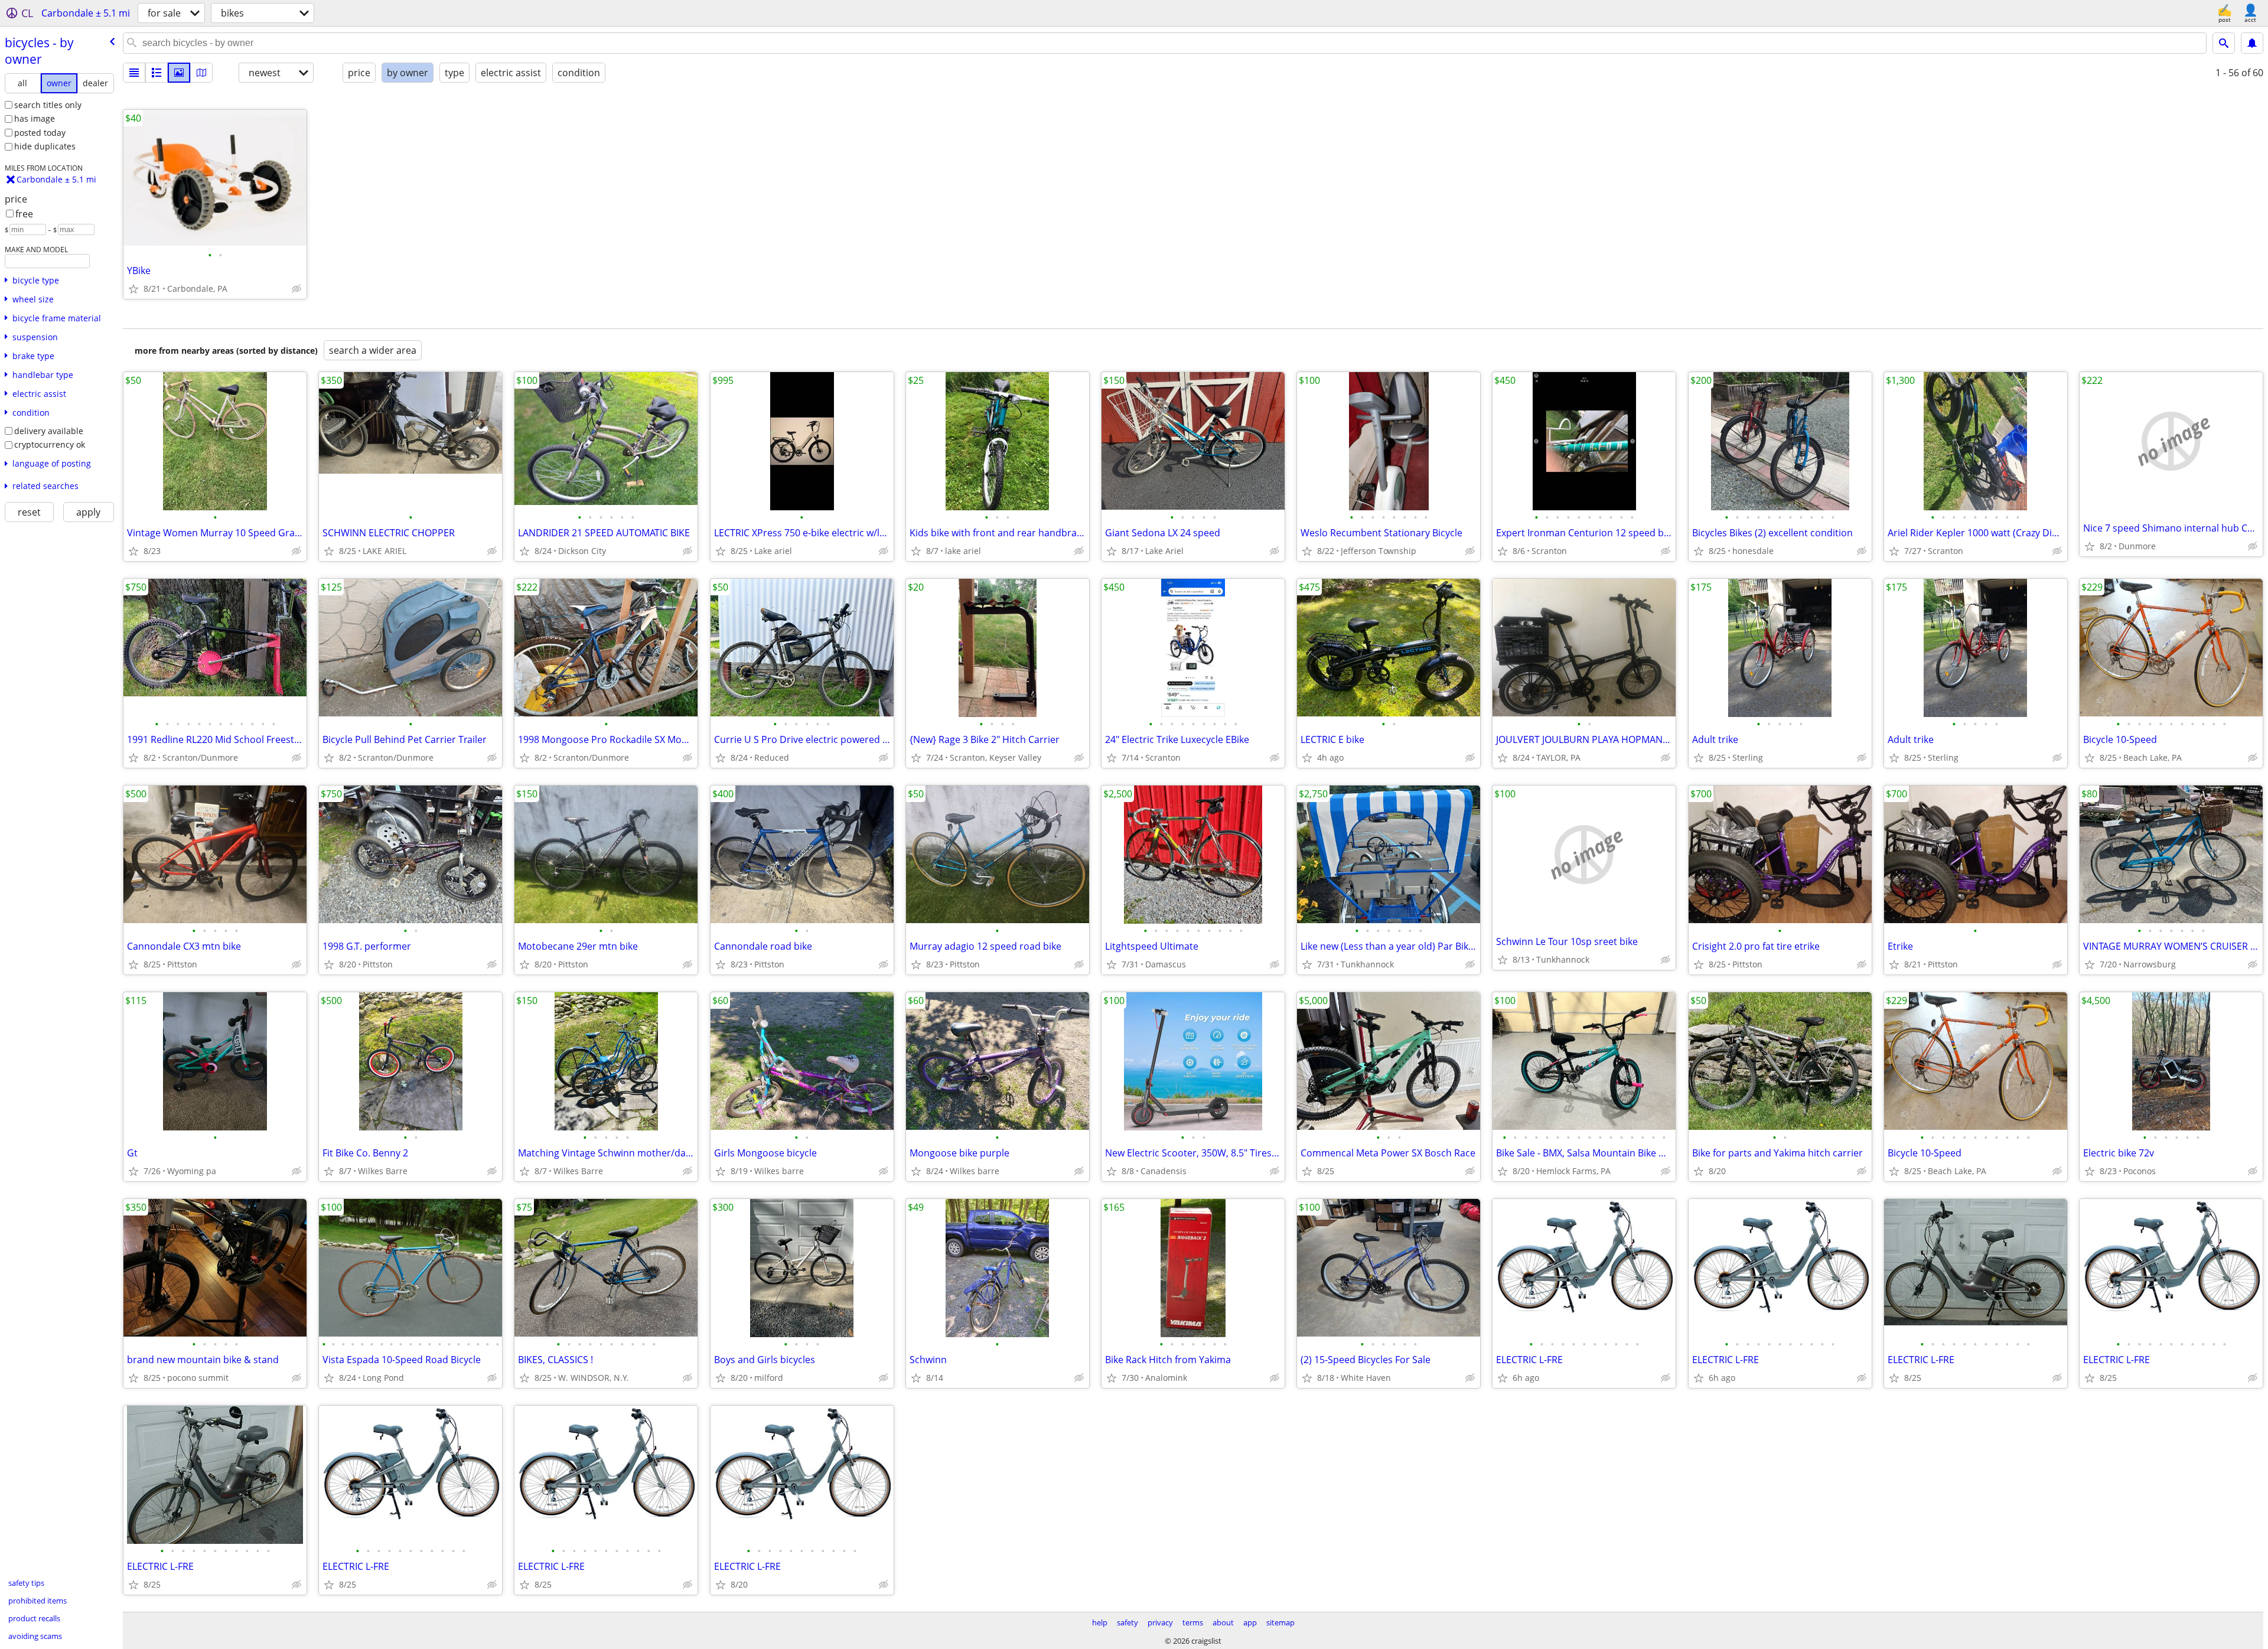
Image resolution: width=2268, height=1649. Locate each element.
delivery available (49, 431)
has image (35, 118)
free (24, 214)
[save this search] (2252, 43)
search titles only (48, 105)
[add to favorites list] (133, 289)
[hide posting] (296, 289)
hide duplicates (45, 146)
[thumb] (157, 73)
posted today (40, 133)
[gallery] (179, 73)
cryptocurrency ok (50, 444)
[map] (201, 73)
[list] (134, 73)
